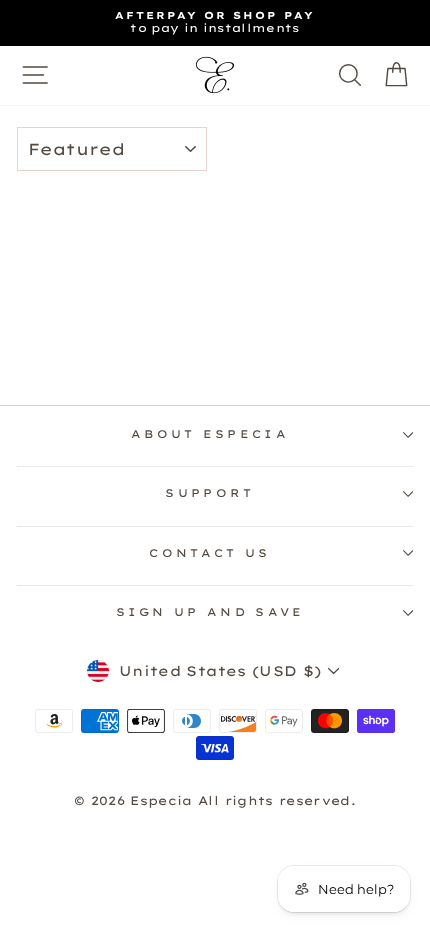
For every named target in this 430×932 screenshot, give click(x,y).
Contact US (209, 553)
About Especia (210, 434)
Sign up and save (210, 612)
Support (209, 493)
